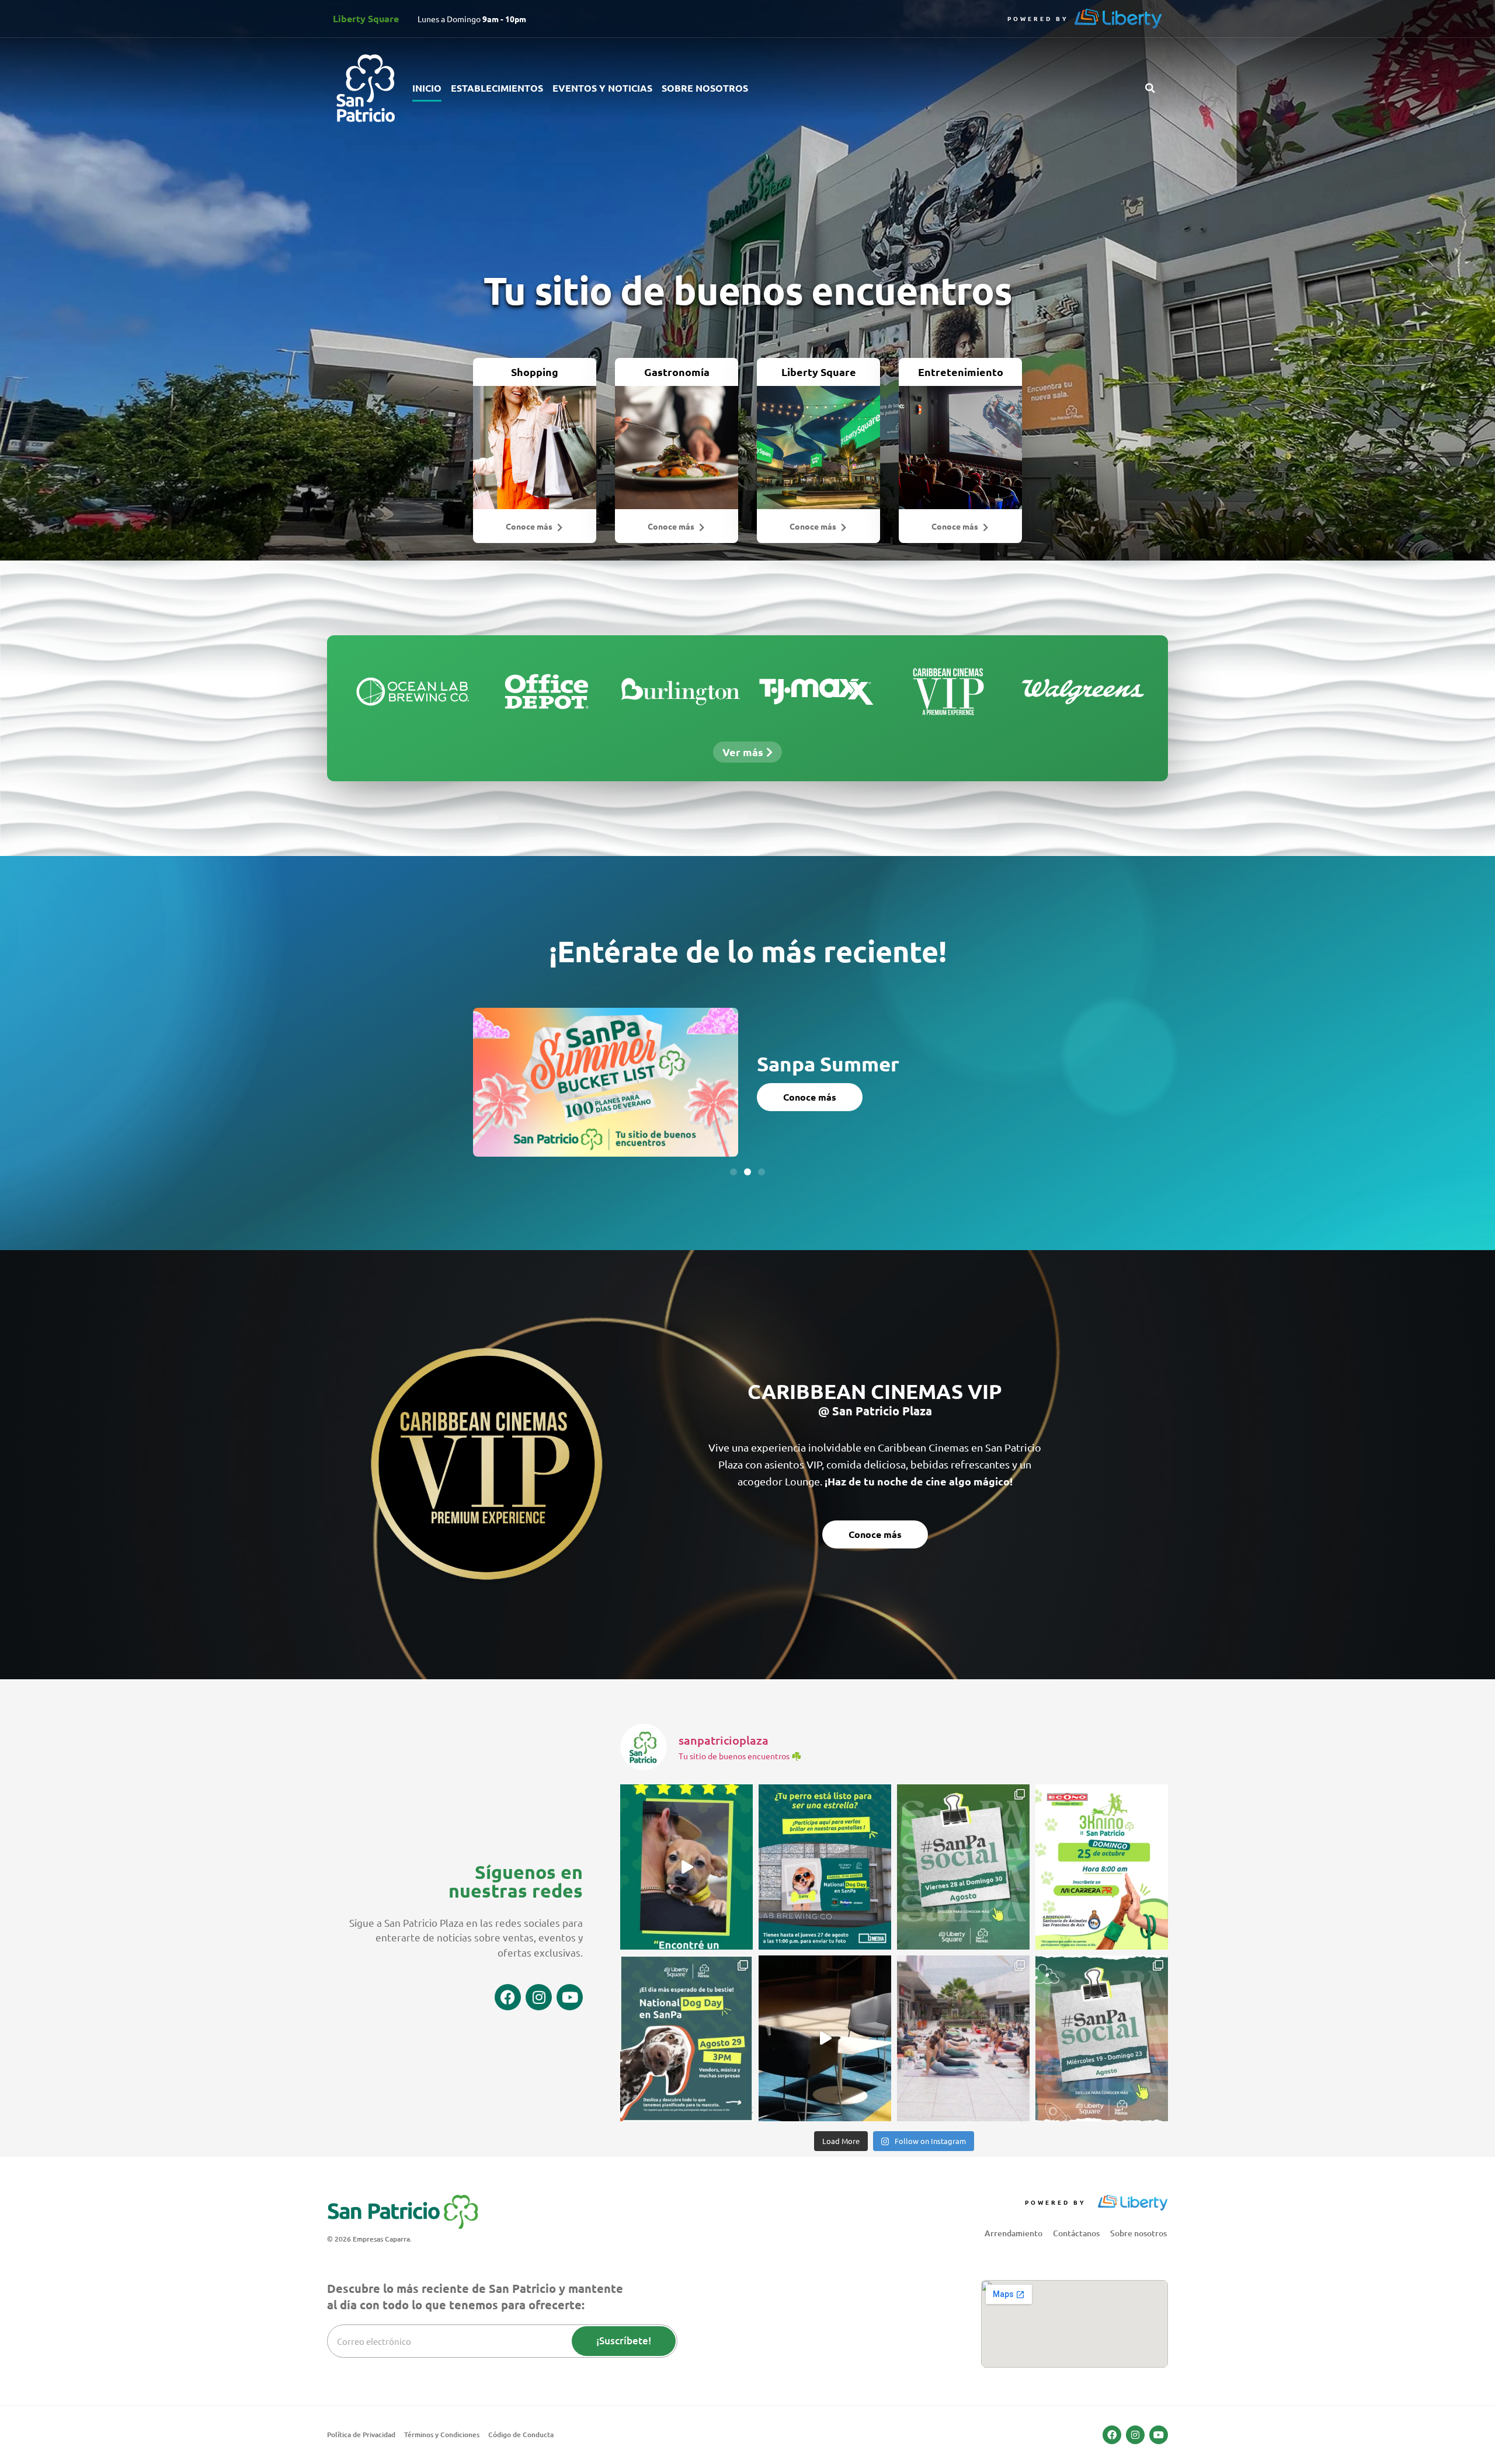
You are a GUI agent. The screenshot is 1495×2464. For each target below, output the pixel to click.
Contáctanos (1076, 2233)
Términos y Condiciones (442, 2435)
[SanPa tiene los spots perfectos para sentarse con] (825, 2038)
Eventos (783, 1054)
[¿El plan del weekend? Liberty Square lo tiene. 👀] (963, 1867)
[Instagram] (539, 1997)
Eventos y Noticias (602, 88)
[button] (1150, 88)
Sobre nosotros (705, 88)
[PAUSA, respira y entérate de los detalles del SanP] (963, 2038)
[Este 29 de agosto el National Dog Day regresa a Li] (686, 1867)
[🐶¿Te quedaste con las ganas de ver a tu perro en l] (825, 1867)
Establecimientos (497, 88)
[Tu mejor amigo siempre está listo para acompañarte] (1102, 1867)
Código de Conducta (521, 2435)
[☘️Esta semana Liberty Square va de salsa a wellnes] (1102, 2038)
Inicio (427, 88)
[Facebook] (508, 1997)
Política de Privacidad (361, 2435)
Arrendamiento (1014, 2233)
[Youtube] (570, 1997)
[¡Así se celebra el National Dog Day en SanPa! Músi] (686, 2038)
